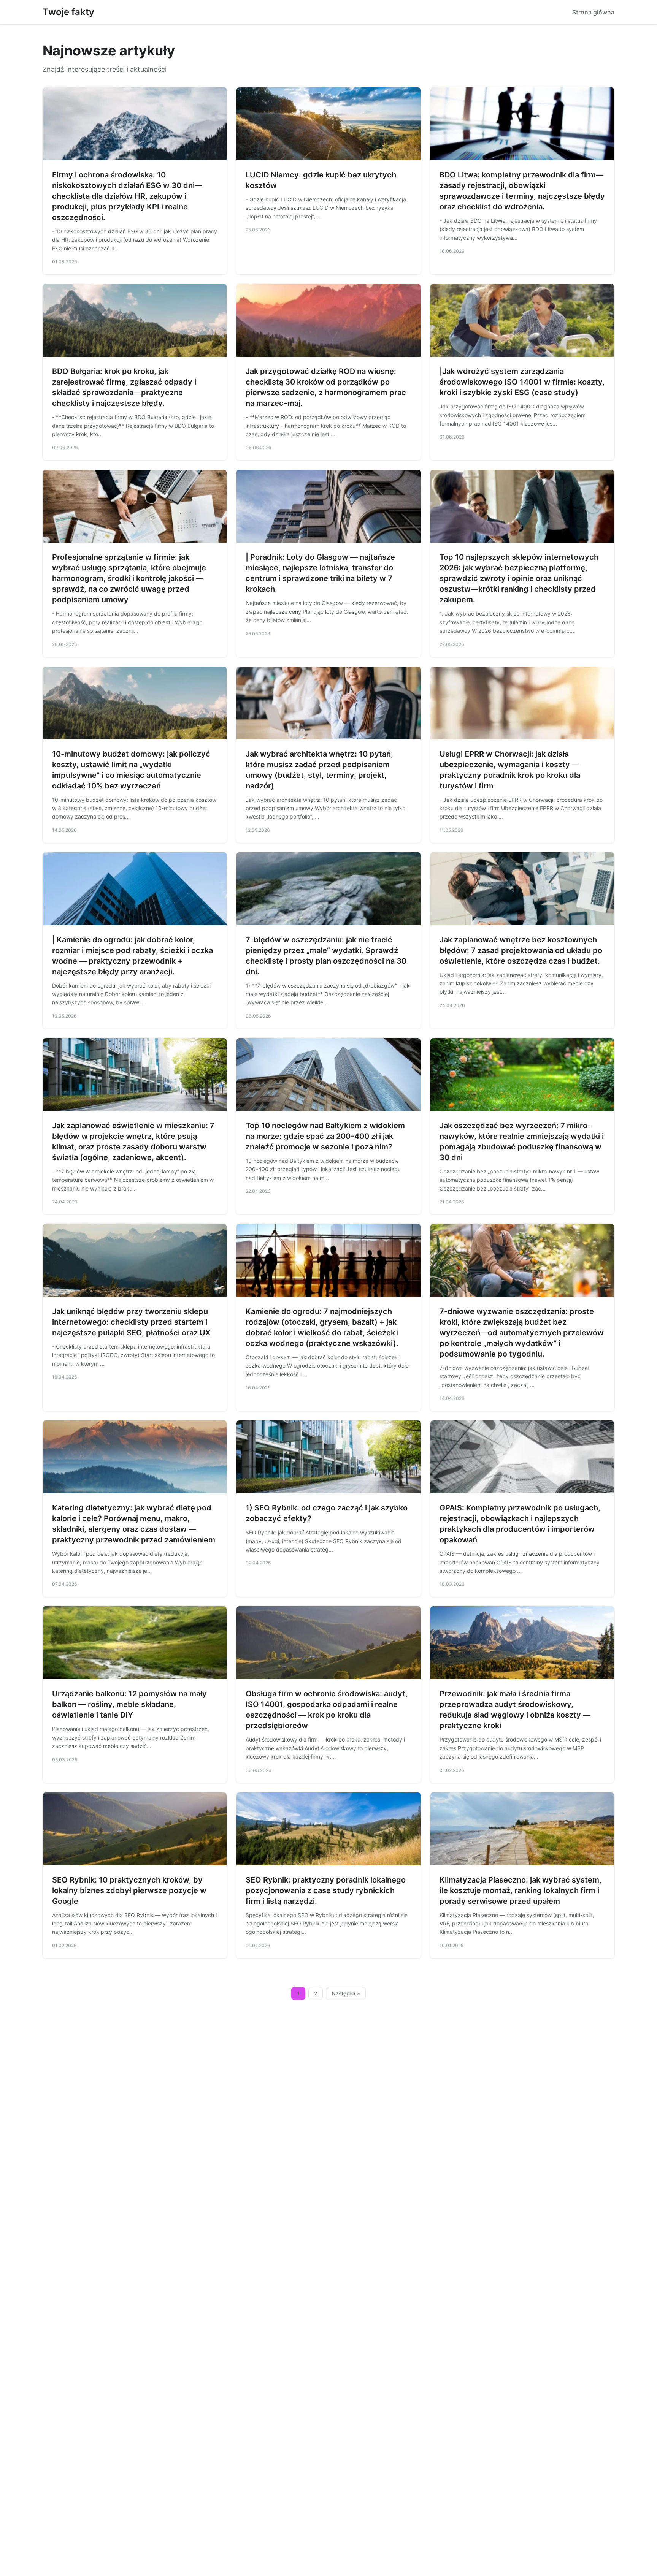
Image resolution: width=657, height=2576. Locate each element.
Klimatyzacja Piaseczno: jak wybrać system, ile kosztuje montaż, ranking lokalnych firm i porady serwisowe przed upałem (521, 1890)
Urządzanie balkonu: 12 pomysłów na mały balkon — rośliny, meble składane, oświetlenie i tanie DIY (129, 1704)
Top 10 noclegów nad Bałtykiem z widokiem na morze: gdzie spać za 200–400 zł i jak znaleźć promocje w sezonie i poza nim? (325, 1136)
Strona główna (593, 12)
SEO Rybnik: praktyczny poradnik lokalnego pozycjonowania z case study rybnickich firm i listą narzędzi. (326, 1890)
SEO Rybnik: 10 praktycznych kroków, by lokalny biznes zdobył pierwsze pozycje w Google (129, 1890)
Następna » (346, 1993)
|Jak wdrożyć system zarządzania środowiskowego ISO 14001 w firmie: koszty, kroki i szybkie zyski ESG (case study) (522, 382)
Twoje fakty (68, 12)
